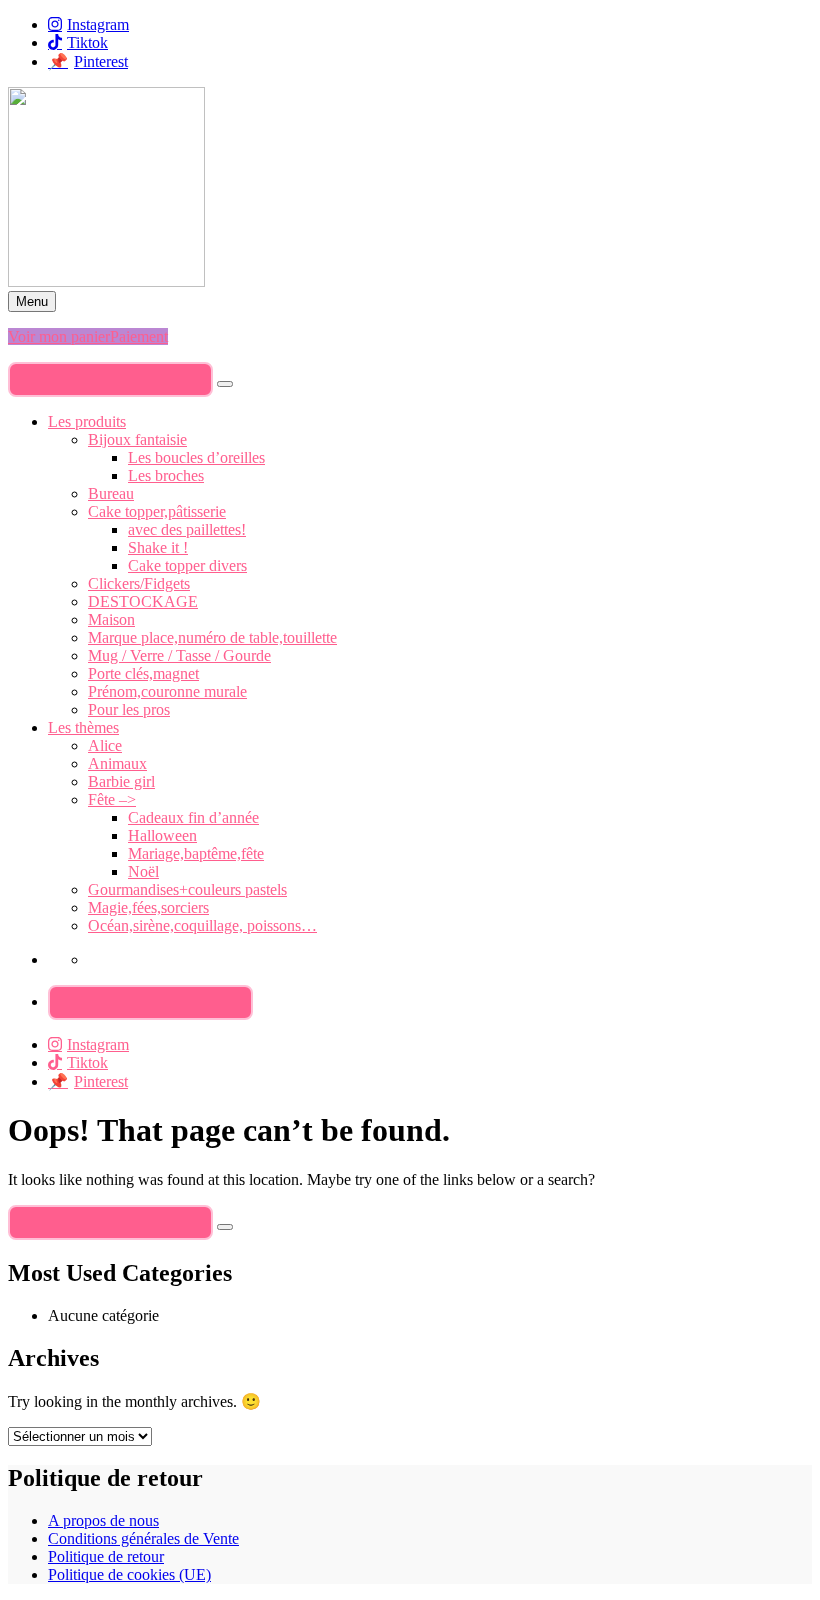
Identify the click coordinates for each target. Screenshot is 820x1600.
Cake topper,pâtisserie (157, 511)
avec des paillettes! (187, 529)
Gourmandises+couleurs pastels (187, 889)
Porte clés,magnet (143, 673)
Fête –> (112, 799)
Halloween (162, 835)
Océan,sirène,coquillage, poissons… (202, 925)
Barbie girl (121, 781)
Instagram (98, 24)
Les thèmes (83, 727)
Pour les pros (129, 709)
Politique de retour (106, 1556)
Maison (111, 619)
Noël (143, 871)
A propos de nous (103, 1520)
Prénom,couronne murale (167, 691)
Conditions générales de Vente (143, 1538)
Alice (105, 745)
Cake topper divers (187, 565)
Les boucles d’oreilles (196, 457)
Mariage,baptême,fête (196, 853)
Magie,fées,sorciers (148, 907)
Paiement (139, 336)
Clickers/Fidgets (139, 583)
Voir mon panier (59, 336)
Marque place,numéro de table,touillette (212, 637)
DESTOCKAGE (143, 601)
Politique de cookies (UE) (129, 1574)
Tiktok (87, 42)
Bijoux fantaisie (137, 439)
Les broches (166, 475)
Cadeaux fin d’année (193, 817)
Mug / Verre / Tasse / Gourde (179, 655)
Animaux (117, 763)
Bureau (111, 493)
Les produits (87, 421)
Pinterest (101, 61)
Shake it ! (158, 547)
